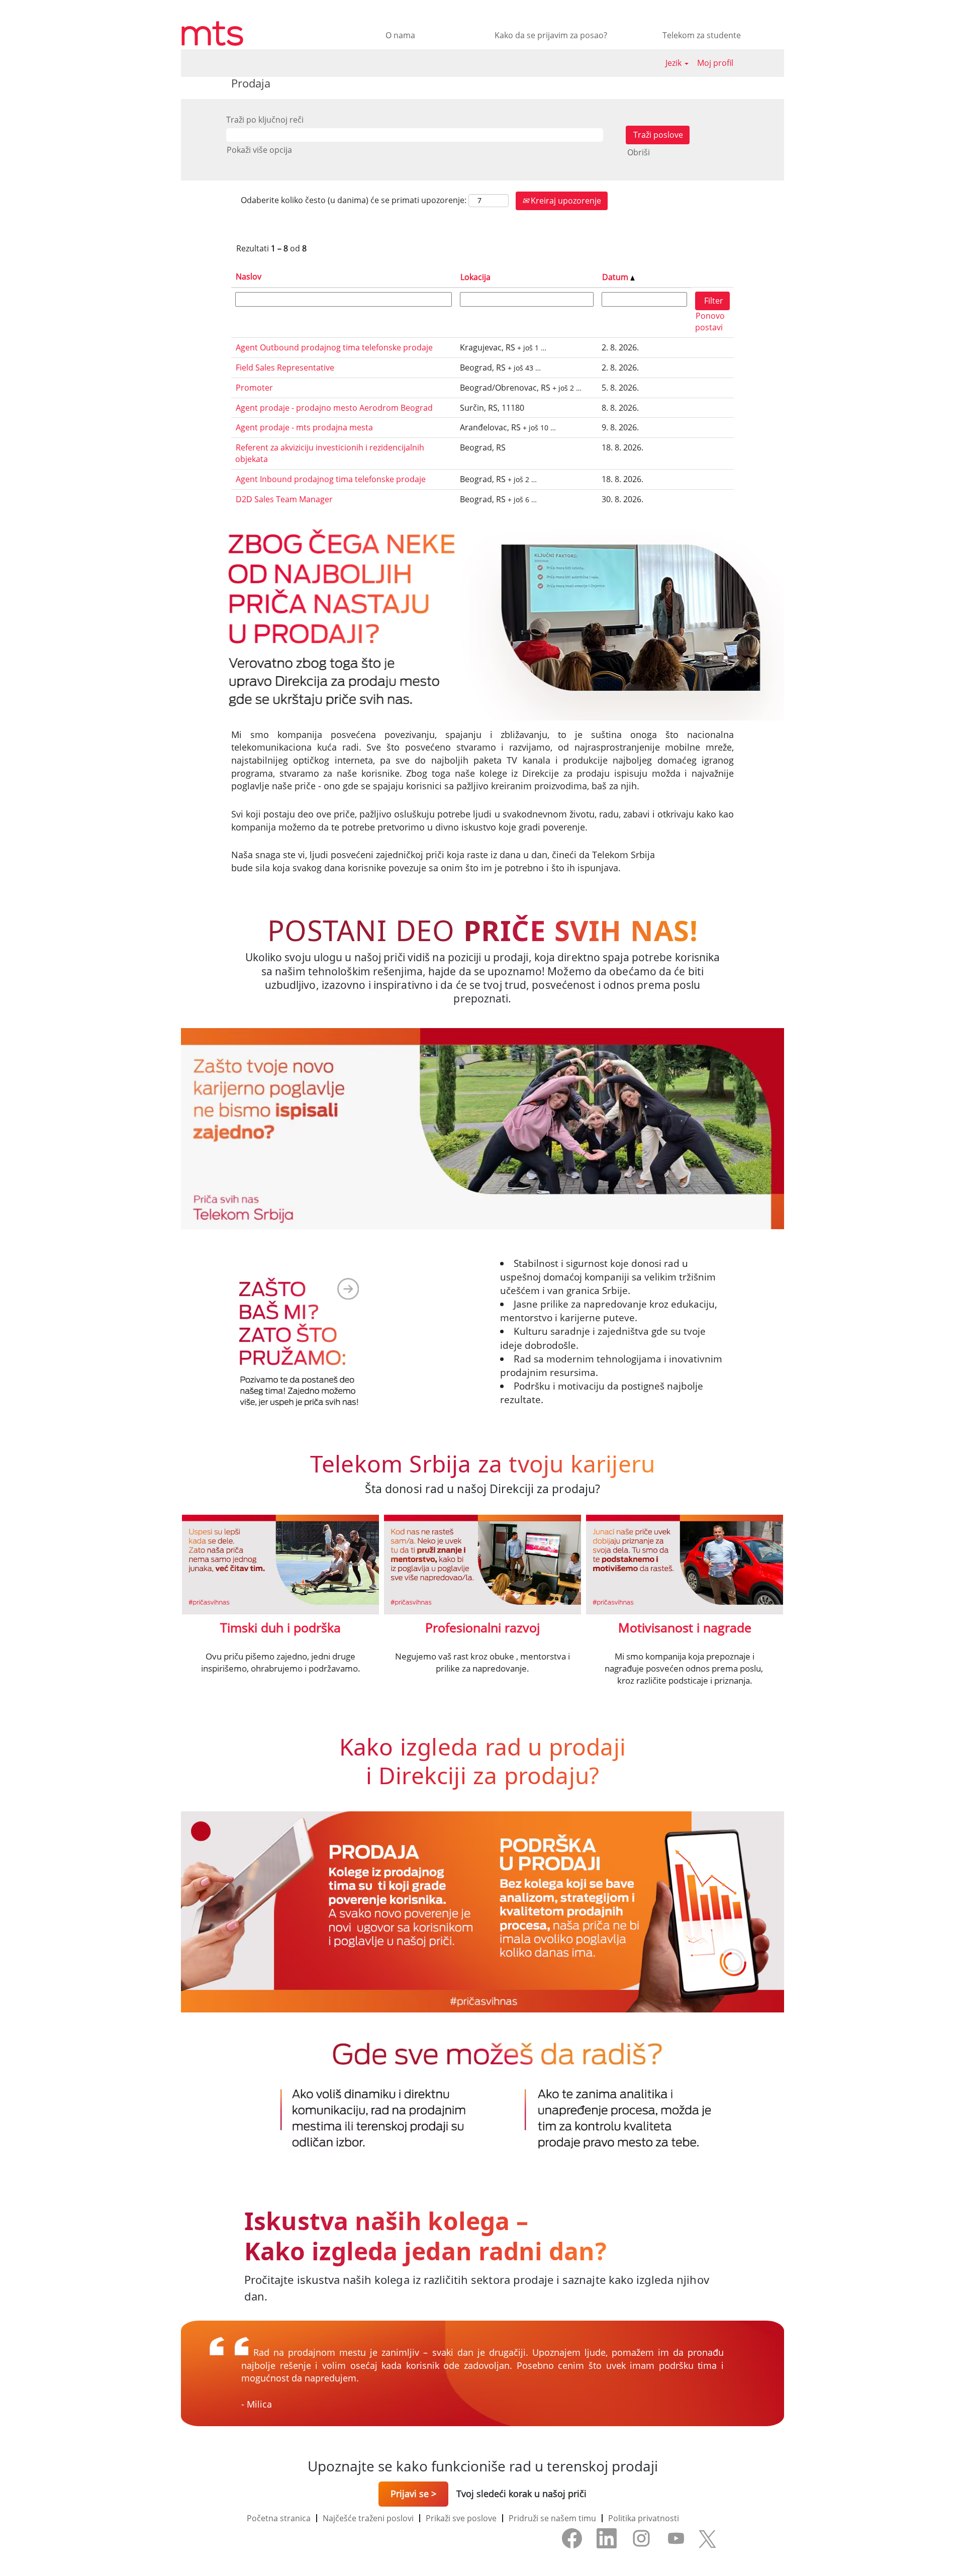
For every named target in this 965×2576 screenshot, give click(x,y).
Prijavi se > (413, 2494)
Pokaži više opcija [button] (259, 150)
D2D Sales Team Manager (284, 499)
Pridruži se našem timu (552, 2518)
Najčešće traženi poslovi (368, 2518)
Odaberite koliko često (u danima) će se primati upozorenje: (354, 200)
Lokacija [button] (475, 277)
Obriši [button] (639, 152)
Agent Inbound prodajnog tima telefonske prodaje (331, 479)
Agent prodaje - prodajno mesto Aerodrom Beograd (334, 408)
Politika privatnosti (644, 2518)
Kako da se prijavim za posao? (551, 35)
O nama (400, 35)
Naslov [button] (249, 277)
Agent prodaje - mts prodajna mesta (304, 427)
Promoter (254, 388)
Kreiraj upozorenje (565, 201)
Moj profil (715, 63)
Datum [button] (616, 277)
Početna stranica (279, 2518)
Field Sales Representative (285, 367)
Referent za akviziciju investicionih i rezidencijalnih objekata (330, 453)
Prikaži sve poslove (461, 2518)
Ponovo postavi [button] (710, 321)
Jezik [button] (674, 63)
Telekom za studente (702, 35)
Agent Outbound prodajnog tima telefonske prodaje (334, 347)
